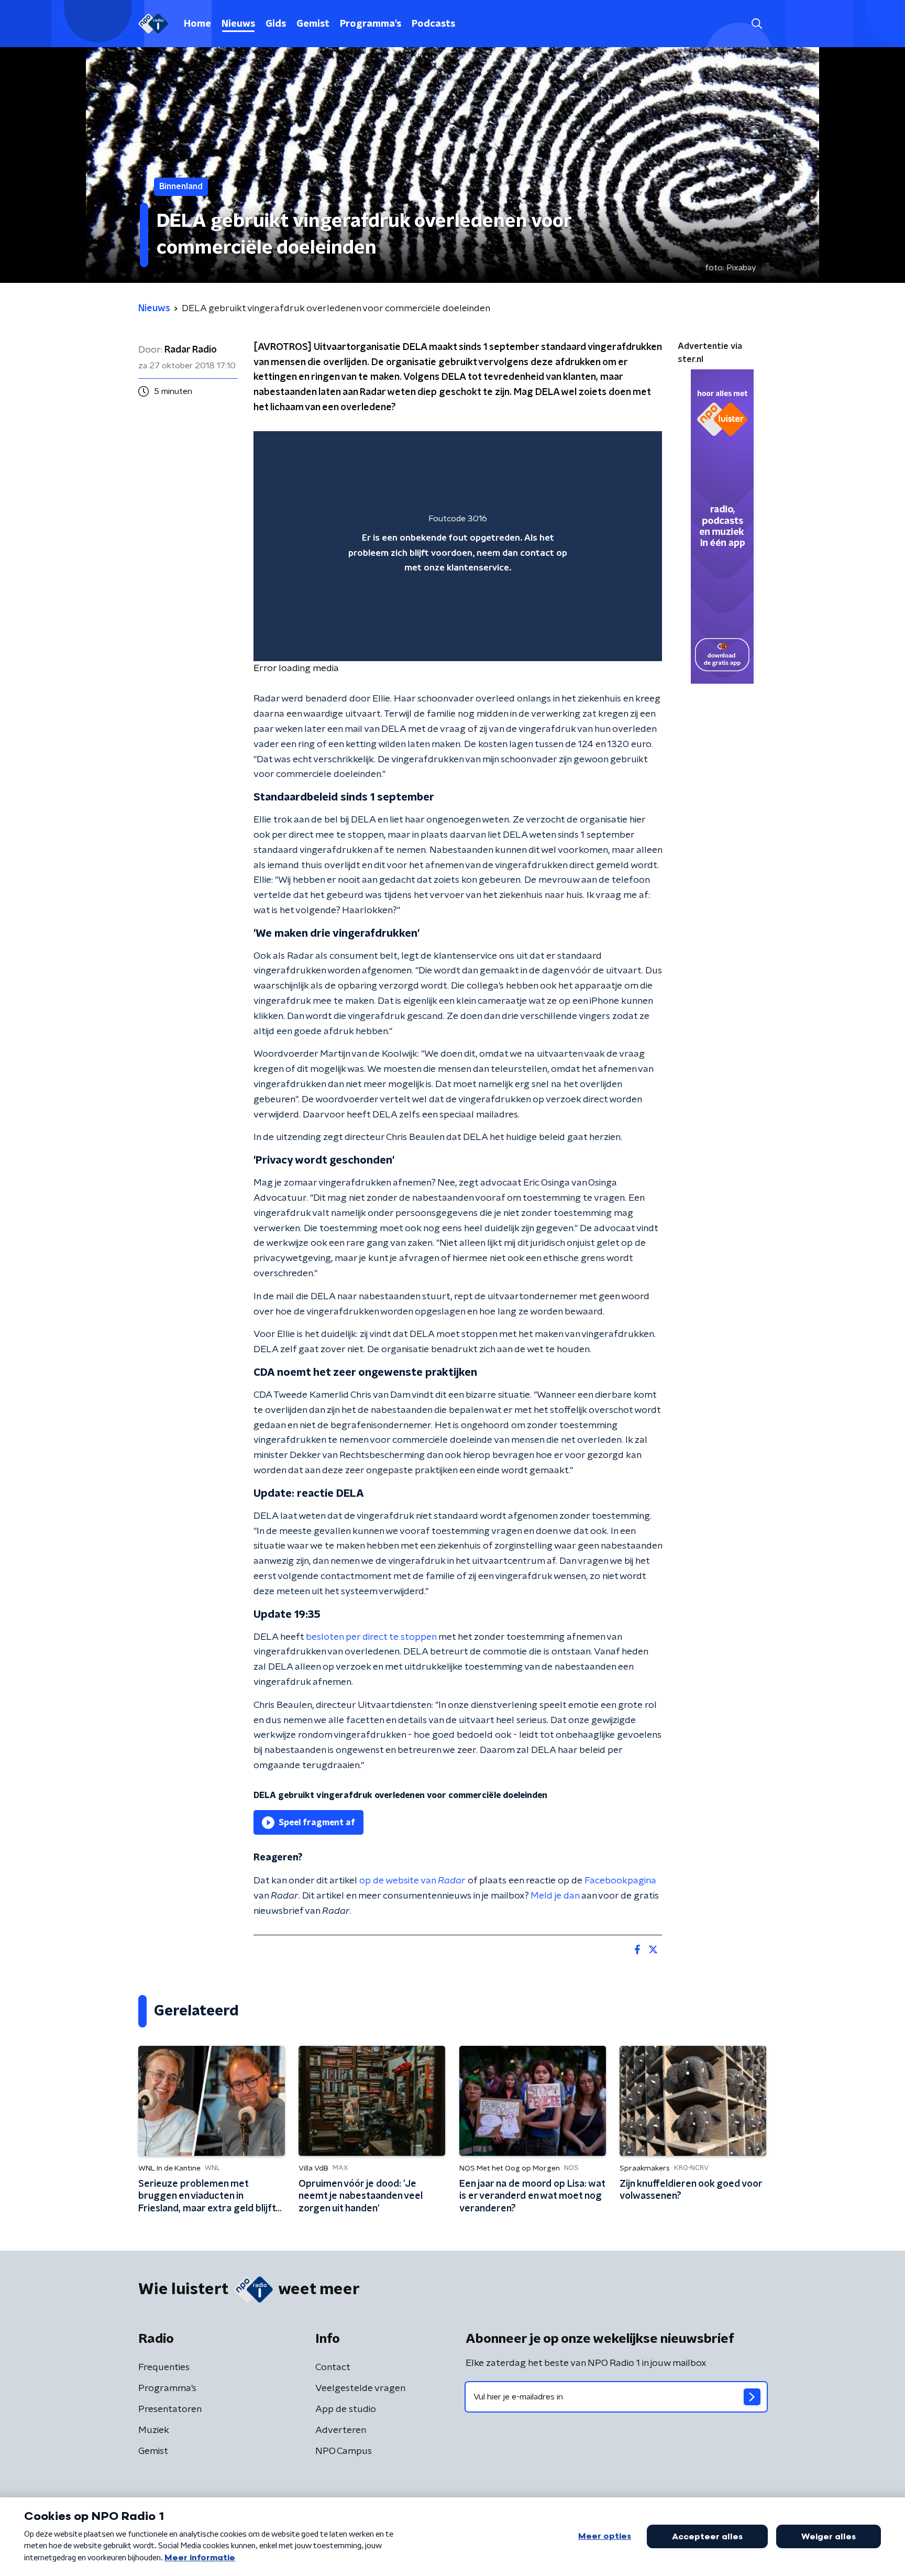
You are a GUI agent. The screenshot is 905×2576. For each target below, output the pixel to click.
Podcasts (433, 24)
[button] (757, 24)
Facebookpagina (620, 1881)
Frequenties (164, 2367)
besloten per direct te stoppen (371, 1637)
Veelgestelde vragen (360, 2388)
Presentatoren (170, 2409)
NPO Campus (344, 2451)
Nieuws (238, 24)
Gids (276, 24)
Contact (333, 2367)
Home (197, 24)
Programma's (371, 24)
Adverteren (341, 2430)
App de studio (346, 2409)
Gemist (313, 24)
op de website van (412, 1881)
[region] (458, 546)
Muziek (154, 2430)
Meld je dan (555, 1896)
